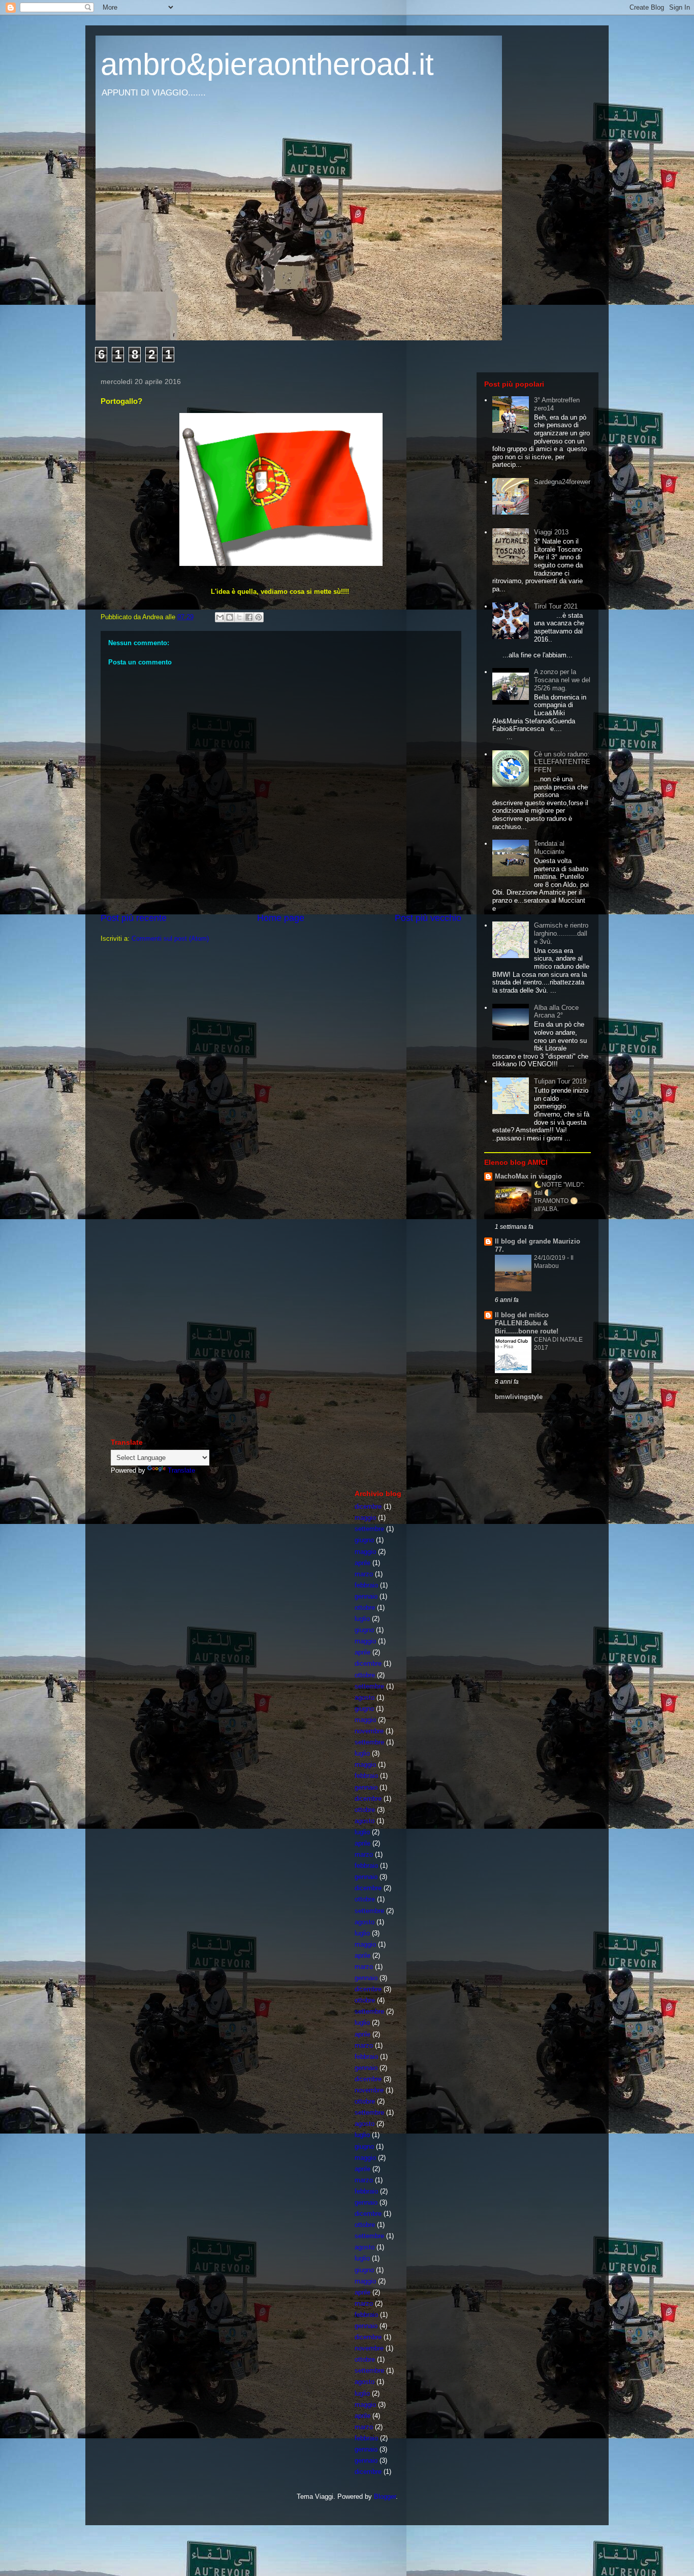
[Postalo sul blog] (230, 617)
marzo (364, 1574)
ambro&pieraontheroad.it (267, 64)
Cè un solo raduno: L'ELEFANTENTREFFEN (562, 762)
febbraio (366, 1585)
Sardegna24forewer (562, 482)
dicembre (368, 1506)
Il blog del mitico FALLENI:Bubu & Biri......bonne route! (527, 1323)
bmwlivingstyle (519, 1397)
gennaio (366, 1596)
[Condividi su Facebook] (249, 617)
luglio (362, 1619)
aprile (362, 1563)
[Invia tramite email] (220, 617)
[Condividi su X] (239, 617)
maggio (365, 1518)
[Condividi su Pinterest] (259, 617)
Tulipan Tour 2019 (560, 1081)
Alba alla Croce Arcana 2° (556, 1012)
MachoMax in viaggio (528, 1176)
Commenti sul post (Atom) (170, 939)
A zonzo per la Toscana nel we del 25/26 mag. (562, 680)
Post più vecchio (428, 918)
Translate (181, 1470)
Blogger (385, 2497)
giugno (364, 1540)
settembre (369, 1529)
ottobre (365, 1608)
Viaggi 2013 (551, 532)
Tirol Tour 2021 (556, 606)
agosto (365, 1697)
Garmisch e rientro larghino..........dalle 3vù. (561, 933)
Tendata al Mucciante (549, 848)
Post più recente (134, 918)
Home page (281, 918)
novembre (369, 1731)
